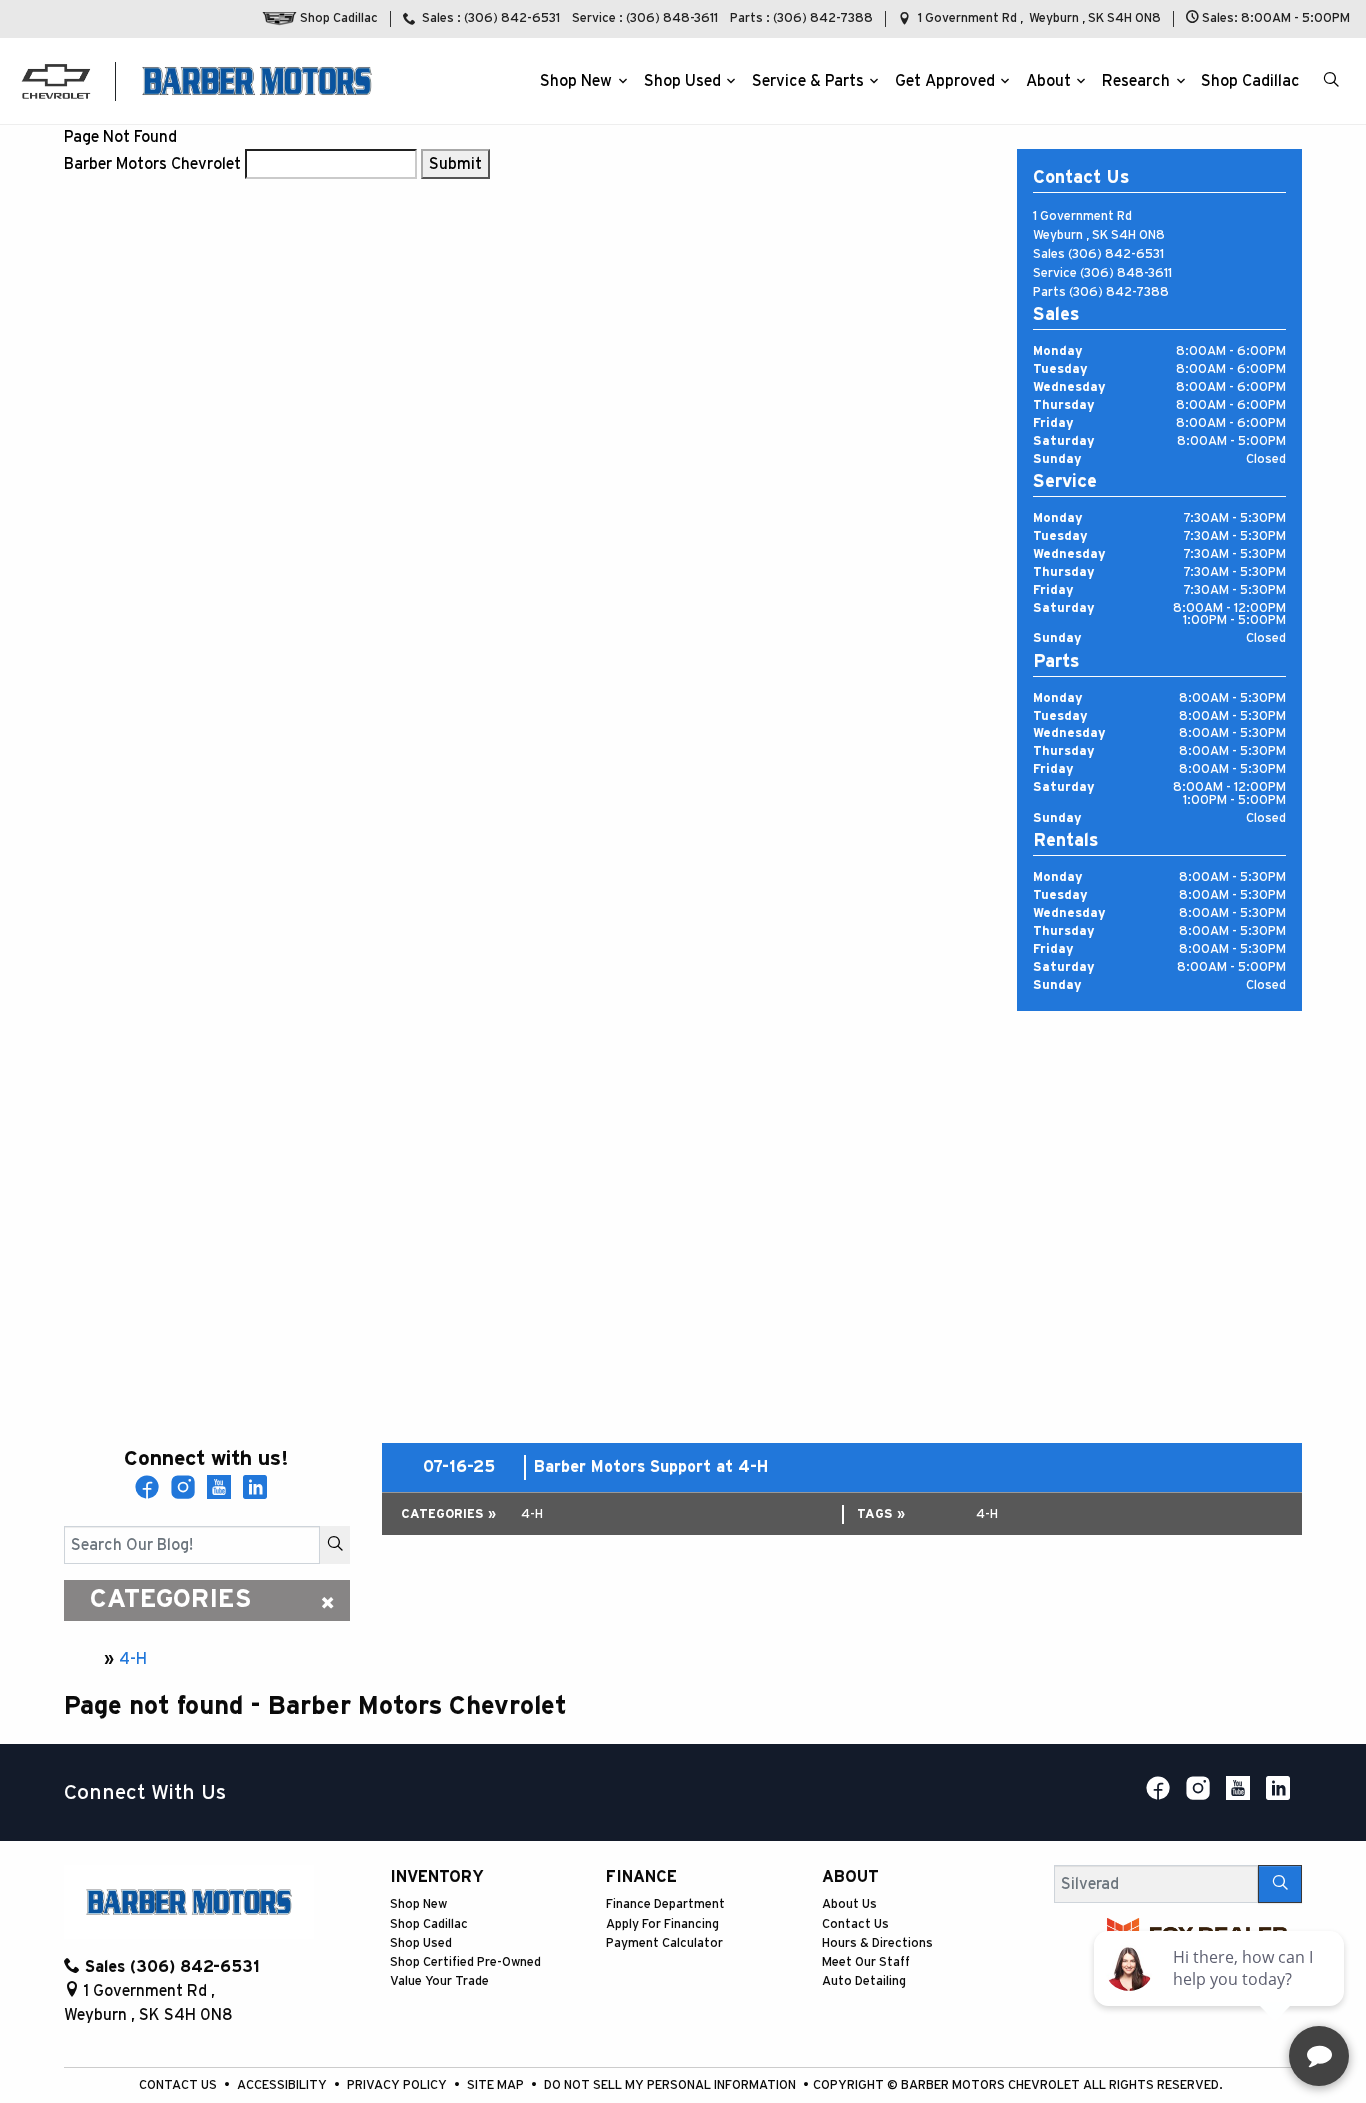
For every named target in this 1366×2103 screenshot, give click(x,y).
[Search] (335, 1545)
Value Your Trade (439, 1981)
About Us (849, 1904)
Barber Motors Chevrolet (152, 164)
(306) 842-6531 (1116, 254)
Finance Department (665, 1904)
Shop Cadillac (429, 1924)
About (850, 1877)
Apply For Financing (662, 1924)
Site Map (497, 2085)
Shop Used (421, 1943)
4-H (133, 1659)
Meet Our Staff (866, 1962)
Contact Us (855, 1924)
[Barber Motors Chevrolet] (257, 80)
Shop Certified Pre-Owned (465, 1962)
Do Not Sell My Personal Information (671, 2085)
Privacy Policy (398, 2085)
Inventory (437, 1877)
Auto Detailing (864, 1981)
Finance (641, 1877)
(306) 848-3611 (1126, 273)
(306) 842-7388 (1119, 292)
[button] (580, 81)
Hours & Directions (877, 1943)
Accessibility (283, 2085)
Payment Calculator (664, 1943)
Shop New (418, 1904)
